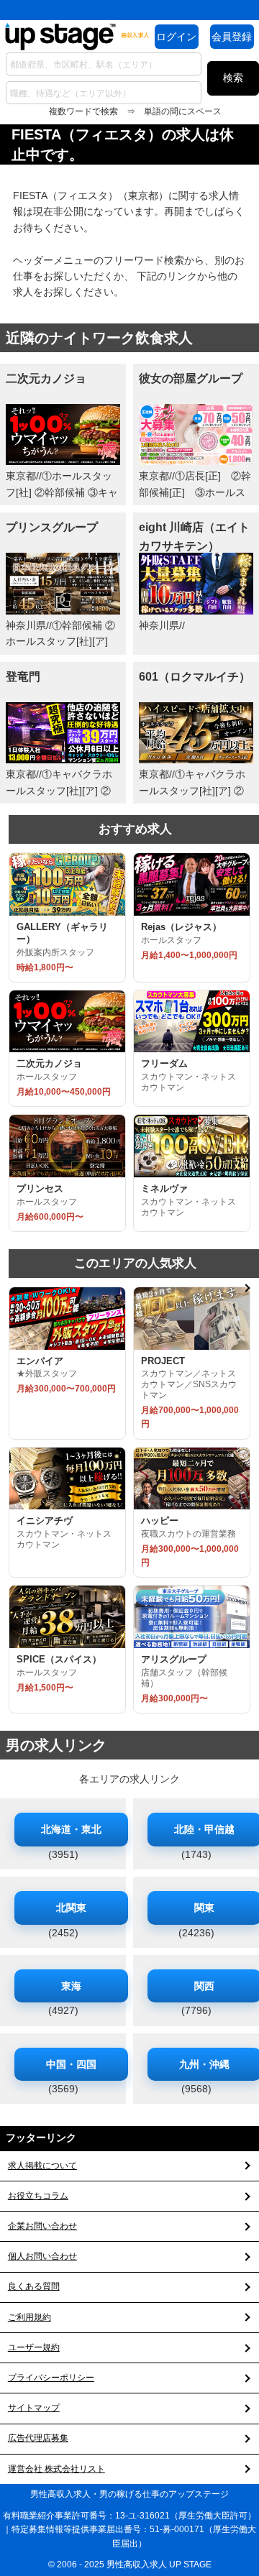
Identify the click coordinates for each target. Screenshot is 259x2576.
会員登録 (232, 37)
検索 (233, 78)
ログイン (176, 37)
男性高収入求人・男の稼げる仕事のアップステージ (129, 2494)
